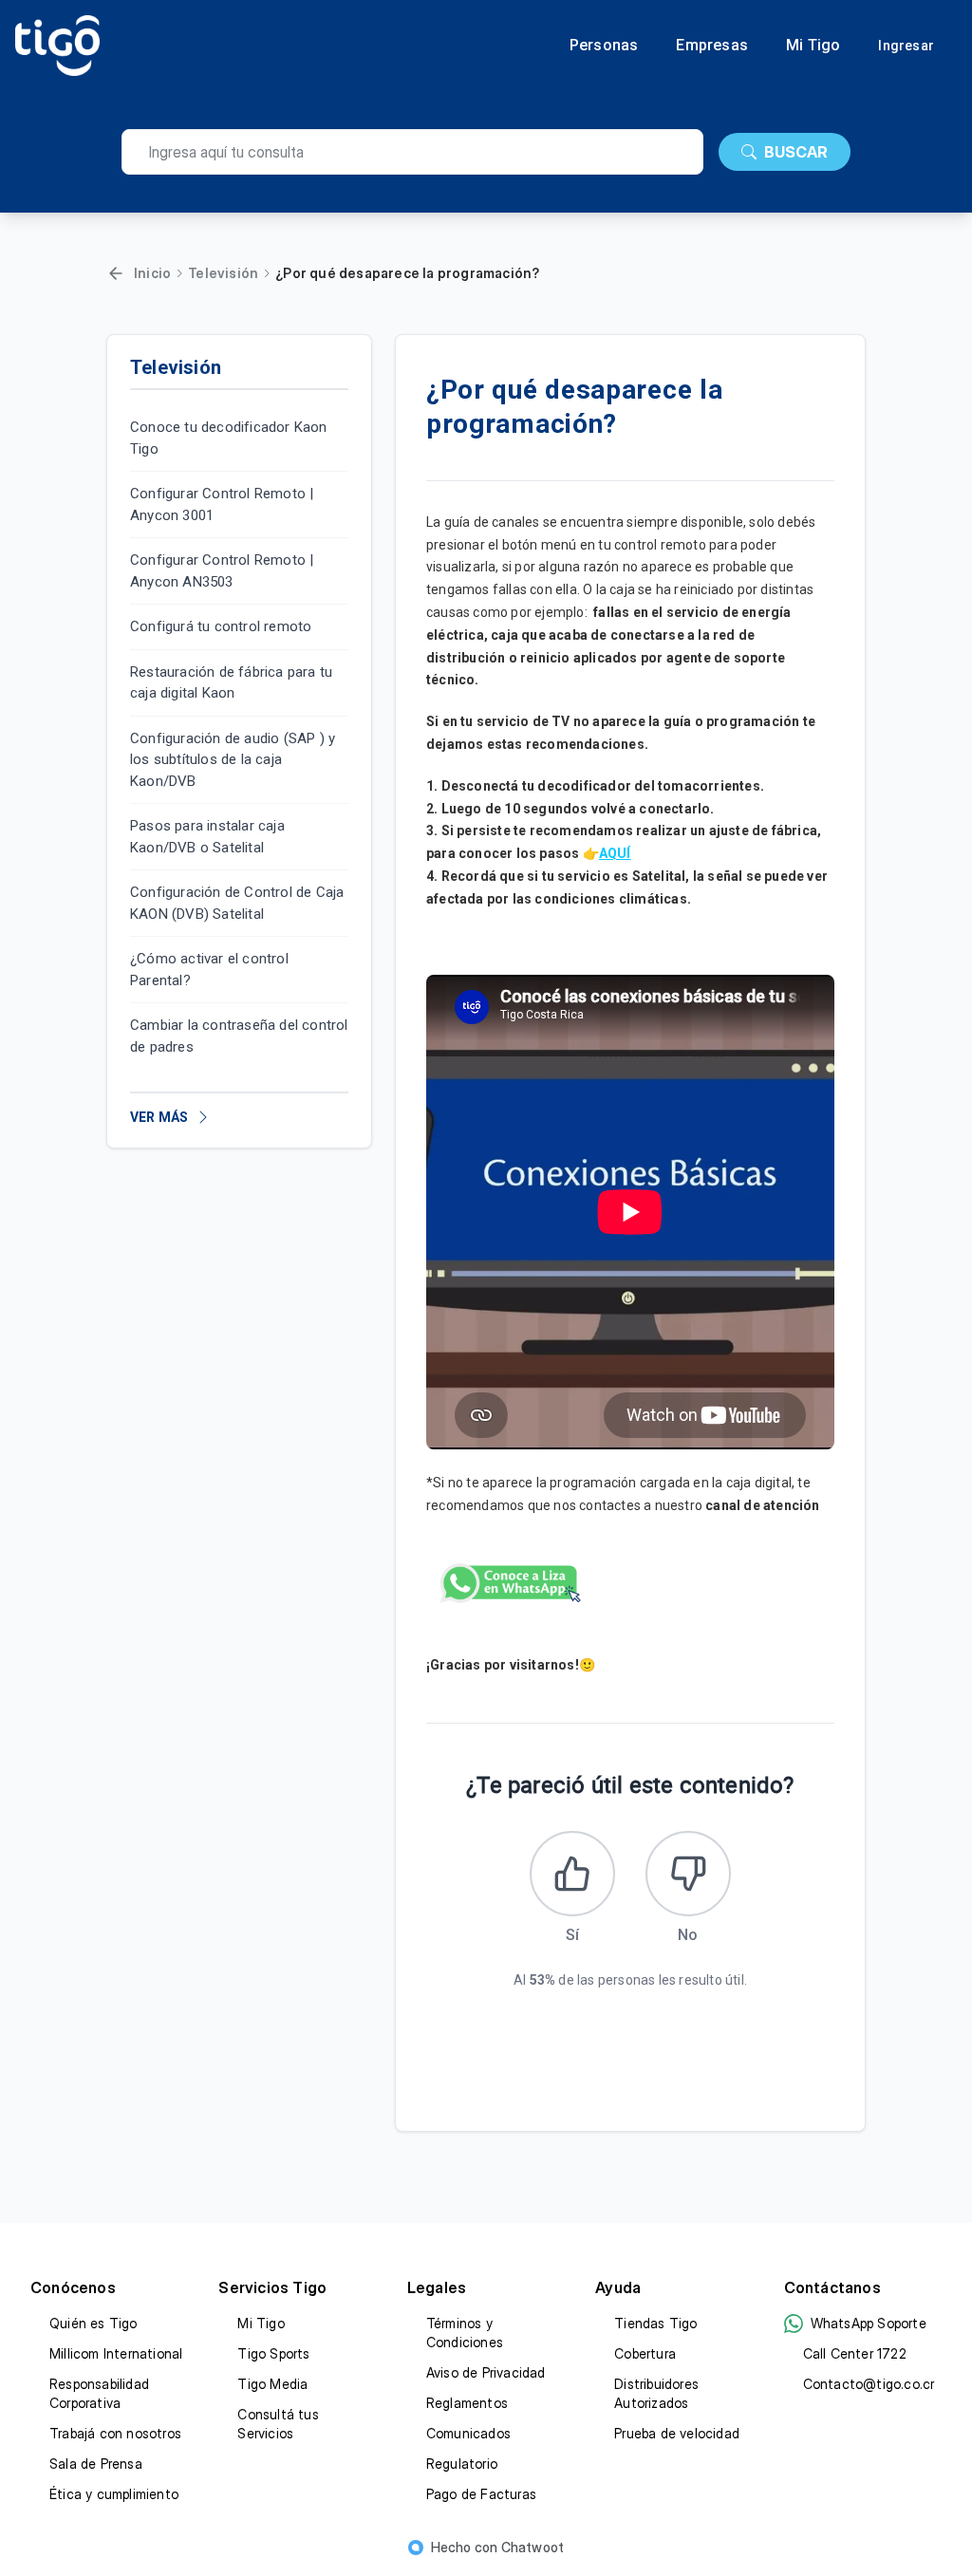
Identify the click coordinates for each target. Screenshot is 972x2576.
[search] (412, 152)
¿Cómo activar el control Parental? (209, 970)
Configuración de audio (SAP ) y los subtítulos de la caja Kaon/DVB (233, 760)
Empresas (712, 46)
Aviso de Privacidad (486, 2372)
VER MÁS (159, 1117)
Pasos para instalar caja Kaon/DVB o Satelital (207, 837)
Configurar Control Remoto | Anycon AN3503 (222, 571)
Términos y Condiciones (465, 2333)
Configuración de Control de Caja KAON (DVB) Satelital (237, 903)
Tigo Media (272, 2384)
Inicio (152, 273)
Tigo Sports (273, 2353)
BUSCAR (796, 152)
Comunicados (468, 2433)
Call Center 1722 (855, 2353)
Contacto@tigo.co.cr (869, 2384)
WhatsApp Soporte (869, 2323)
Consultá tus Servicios (278, 2424)
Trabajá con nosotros (115, 2433)
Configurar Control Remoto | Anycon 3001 (222, 504)
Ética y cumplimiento (114, 2494)
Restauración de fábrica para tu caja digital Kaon (231, 683)
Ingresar (906, 46)
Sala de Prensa (96, 2464)
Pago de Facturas (481, 2494)
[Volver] (116, 273)
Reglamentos (467, 2403)
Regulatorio (462, 2464)
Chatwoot (533, 2547)
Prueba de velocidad (677, 2433)
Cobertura (645, 2353)
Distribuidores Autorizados (656, 2393)
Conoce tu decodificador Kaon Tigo (229, 438)
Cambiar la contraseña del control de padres (239, 1036)
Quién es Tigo (93, 2323)
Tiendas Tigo (655, 2323)
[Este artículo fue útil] (572, 1874)
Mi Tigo (813, 46)
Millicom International (116, 2353)
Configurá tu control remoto (221, 626)
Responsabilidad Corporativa (99, 2393)
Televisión (223, 273)
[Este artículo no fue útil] (688, 1874)
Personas (604, 46)
